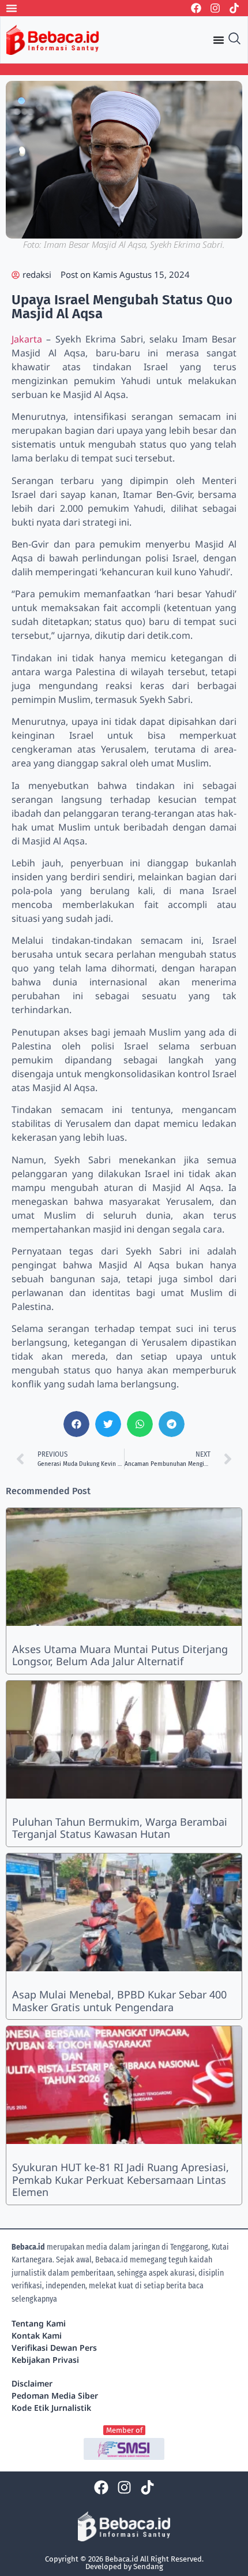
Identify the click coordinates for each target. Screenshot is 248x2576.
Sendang (148, 2566)
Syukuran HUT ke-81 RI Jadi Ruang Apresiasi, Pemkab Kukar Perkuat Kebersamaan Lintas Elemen (121, 2179)
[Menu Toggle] (12, 8)
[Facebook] (196, 8)
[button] (76, 1424)
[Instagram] (215, 8)
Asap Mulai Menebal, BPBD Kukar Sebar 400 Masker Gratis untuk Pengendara (119, 2001)
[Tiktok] (234, 8)
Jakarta (27, 339)
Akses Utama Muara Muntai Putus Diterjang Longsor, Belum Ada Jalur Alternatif (120, 1655)
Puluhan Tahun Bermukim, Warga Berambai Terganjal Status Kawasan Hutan (120, 1828)
